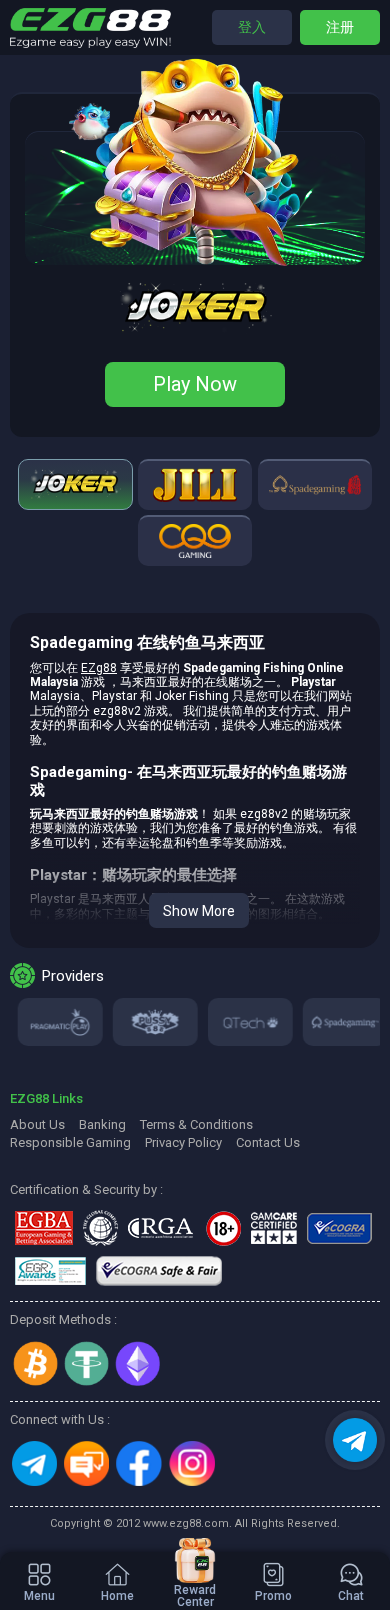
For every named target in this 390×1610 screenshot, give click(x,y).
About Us (37, 1124)
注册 (340, 27)
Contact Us (268, 1142)
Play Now (195, 384)
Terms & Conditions (196, 1124)
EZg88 (99, 668)
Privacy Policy (183, 1142)
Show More (199, 911)
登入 (252, 27)
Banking (102, 1124)
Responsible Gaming (70, 1142)
